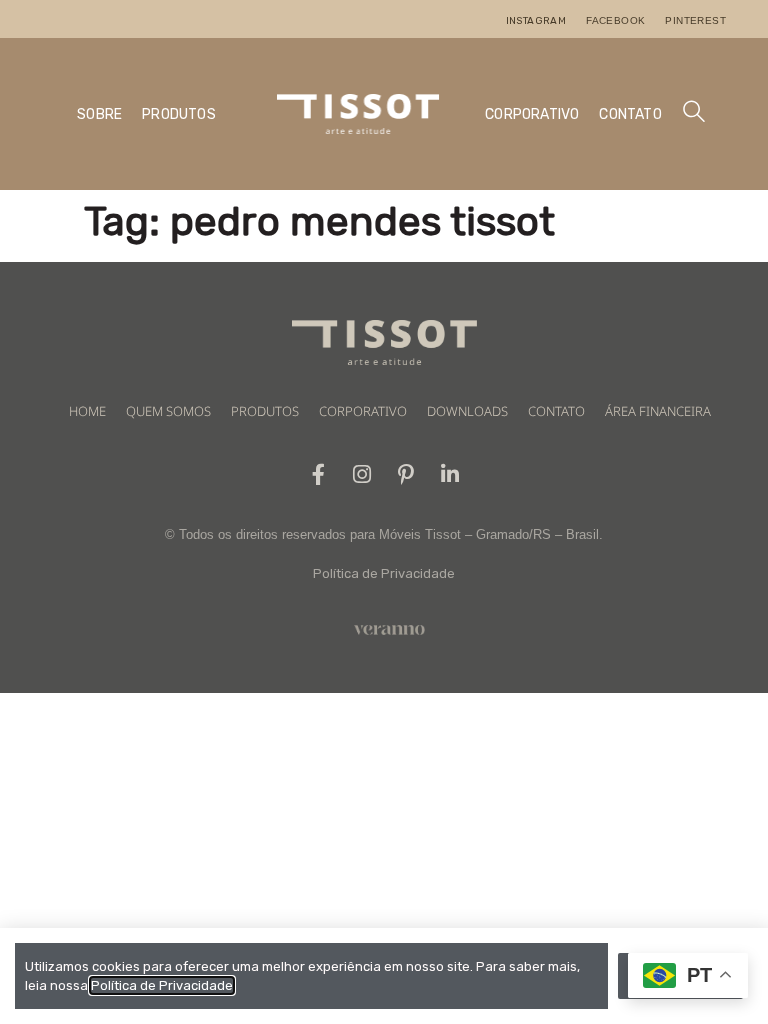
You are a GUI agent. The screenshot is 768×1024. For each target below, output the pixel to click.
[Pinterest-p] (406, 474)
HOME (87, 411)
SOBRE (99, 114)
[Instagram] (362, 474)
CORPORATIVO (532, 114)
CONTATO (630, 114)
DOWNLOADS (467, 411)
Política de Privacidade (384, 573)
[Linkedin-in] (450, 474)
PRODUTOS (179, 114)
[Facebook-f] (318, 474)
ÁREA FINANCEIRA (658, 411)
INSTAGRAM (536, 21)
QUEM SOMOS (168, 411)
